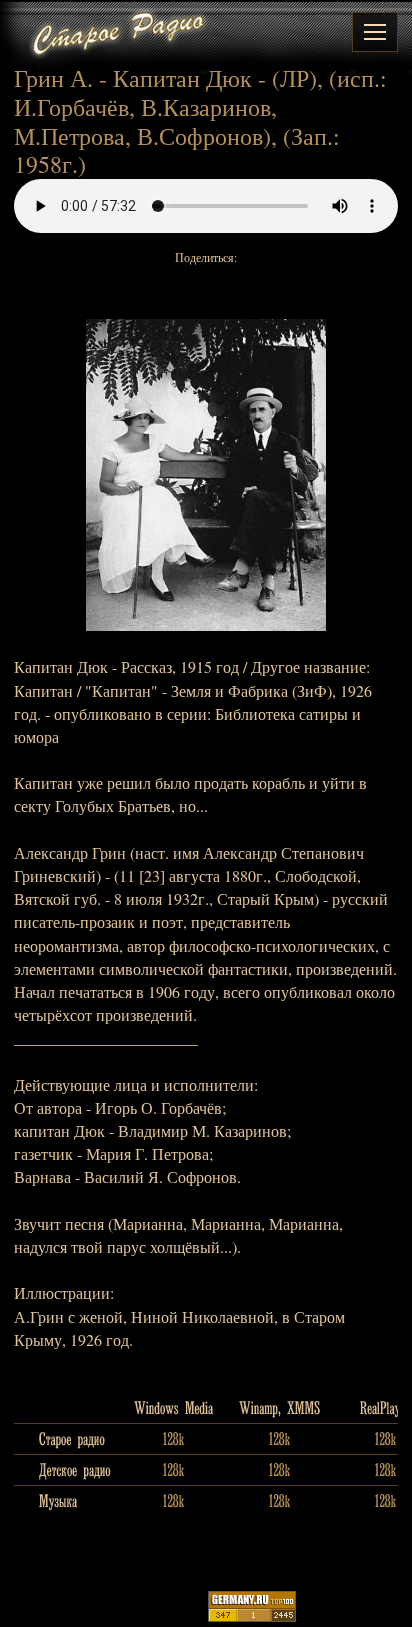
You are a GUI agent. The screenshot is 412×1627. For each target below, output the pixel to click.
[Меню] (375, 32)
